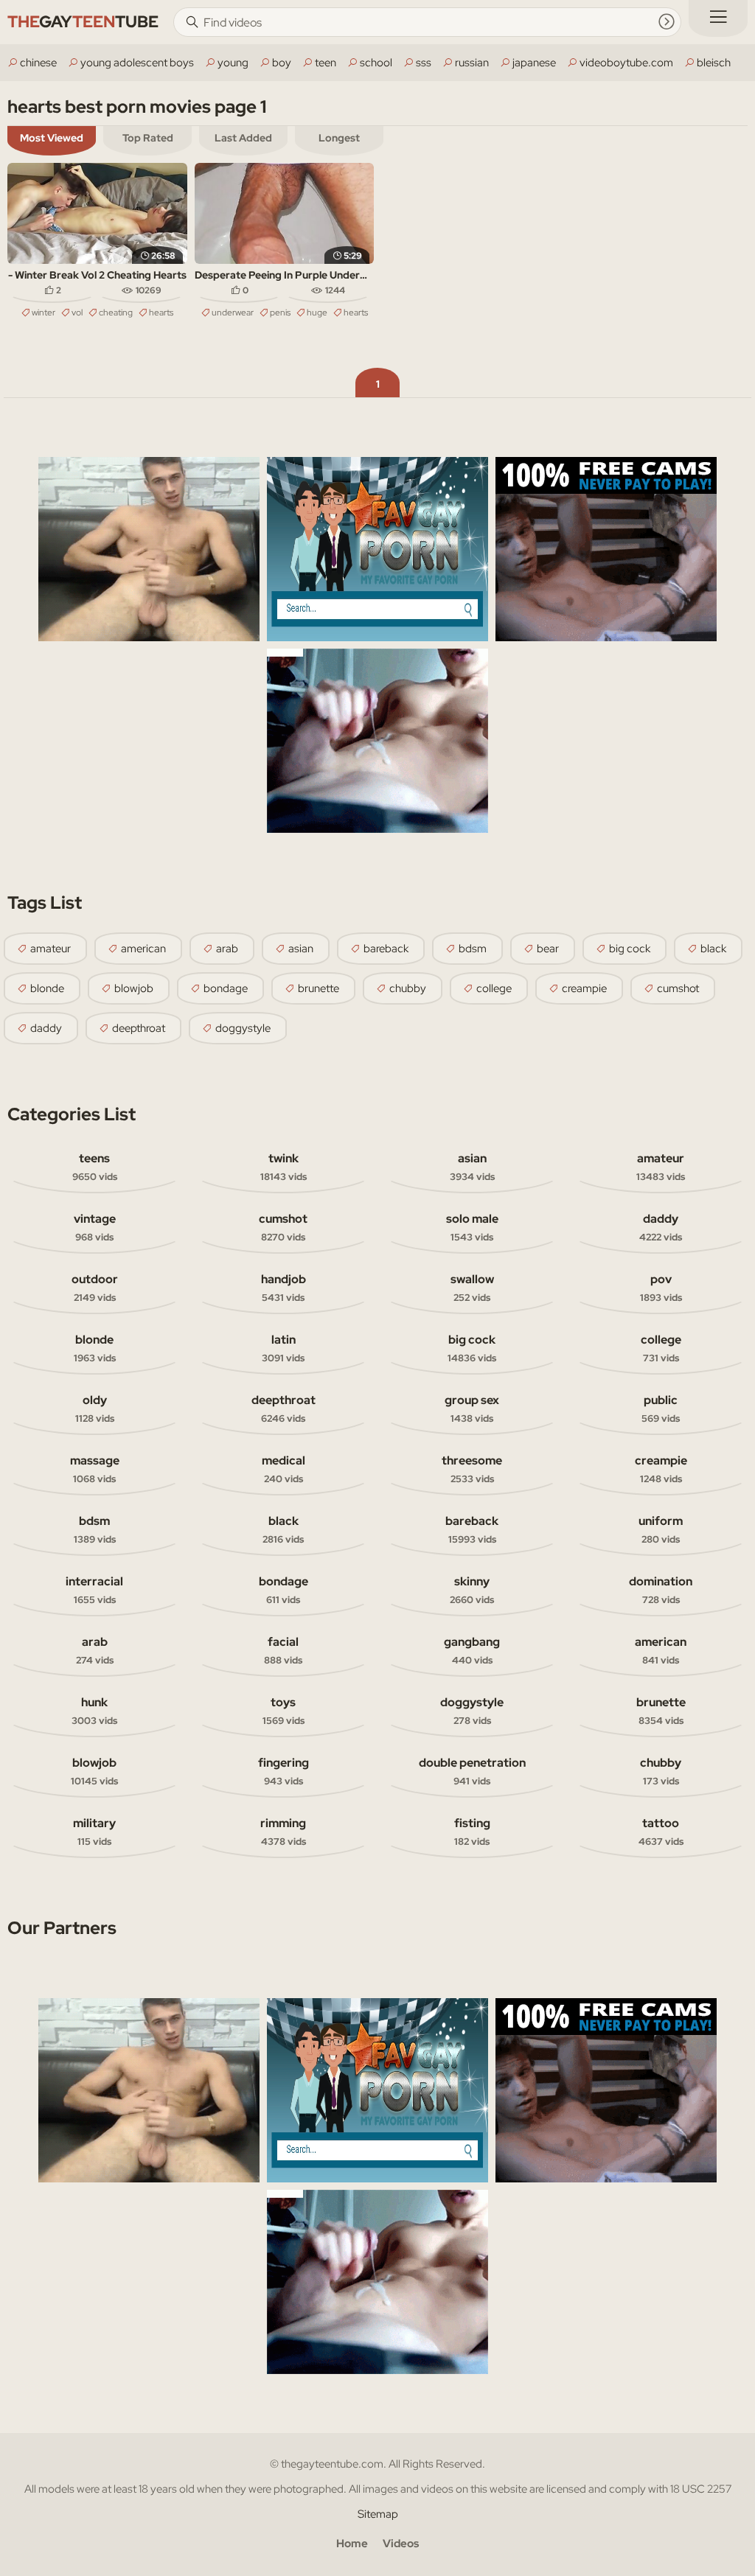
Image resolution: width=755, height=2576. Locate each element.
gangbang (472, 1650)
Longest (339, 138)
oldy (95, 1409)
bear (548, 949)
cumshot (678, 988)
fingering (283, 1771)
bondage (226, 988)
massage (95, 1469)
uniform (661, 1529)
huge (317, 313)
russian (472, 63)
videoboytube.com (626, 63)
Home (352, 2544)
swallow (472, 1288)
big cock (630, 949)
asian (301, 949)
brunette (319, 988)
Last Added (243, 138)
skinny (472, 1590)
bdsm (473, 949)
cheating (116, 313)
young (233, 63)
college (494, 988)
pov (661, 1288)
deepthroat (139, 1028)
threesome (472, 1469)
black (713, 949)
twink (283, 1167)
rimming (283, 1832)
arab (227, 949)
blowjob (134, 988)
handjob (283, 1288)
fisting (472, 1832)
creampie (584, 988)
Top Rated (148, 138)
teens (95, 1167)
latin (283, 1348)
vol (77, 313)
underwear (233, 313)
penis (280, 313)
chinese (38, 63)
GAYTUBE (83, 22)
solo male (472, 1227)
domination (661, 1590)
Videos (401, 2544)
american (143, 949)
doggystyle (243, 1028)
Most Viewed (52, 138)
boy (282, 63)
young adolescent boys (137, 63)
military (94, 1832)
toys (283, 1711)
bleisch (714, 63)
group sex (472, 1409)
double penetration (472, 1771)
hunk (94, 1711)
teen (326, 63)
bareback (386, 949)
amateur (51, 949)
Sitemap (378, 2514)
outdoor (95, 1288)
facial (283, 1650)
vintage (95, 1227)
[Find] (667, 21)
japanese (534, 63)
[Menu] (718, 18)
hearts (161, 313)
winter (44, 313)
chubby (408, 988)
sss (424, 63)
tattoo (661, 1832)
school (376, 63)
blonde (47, 988)
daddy (46, 1028)
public (661, 1409)
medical (283, 1469)
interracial (94, 1590)
